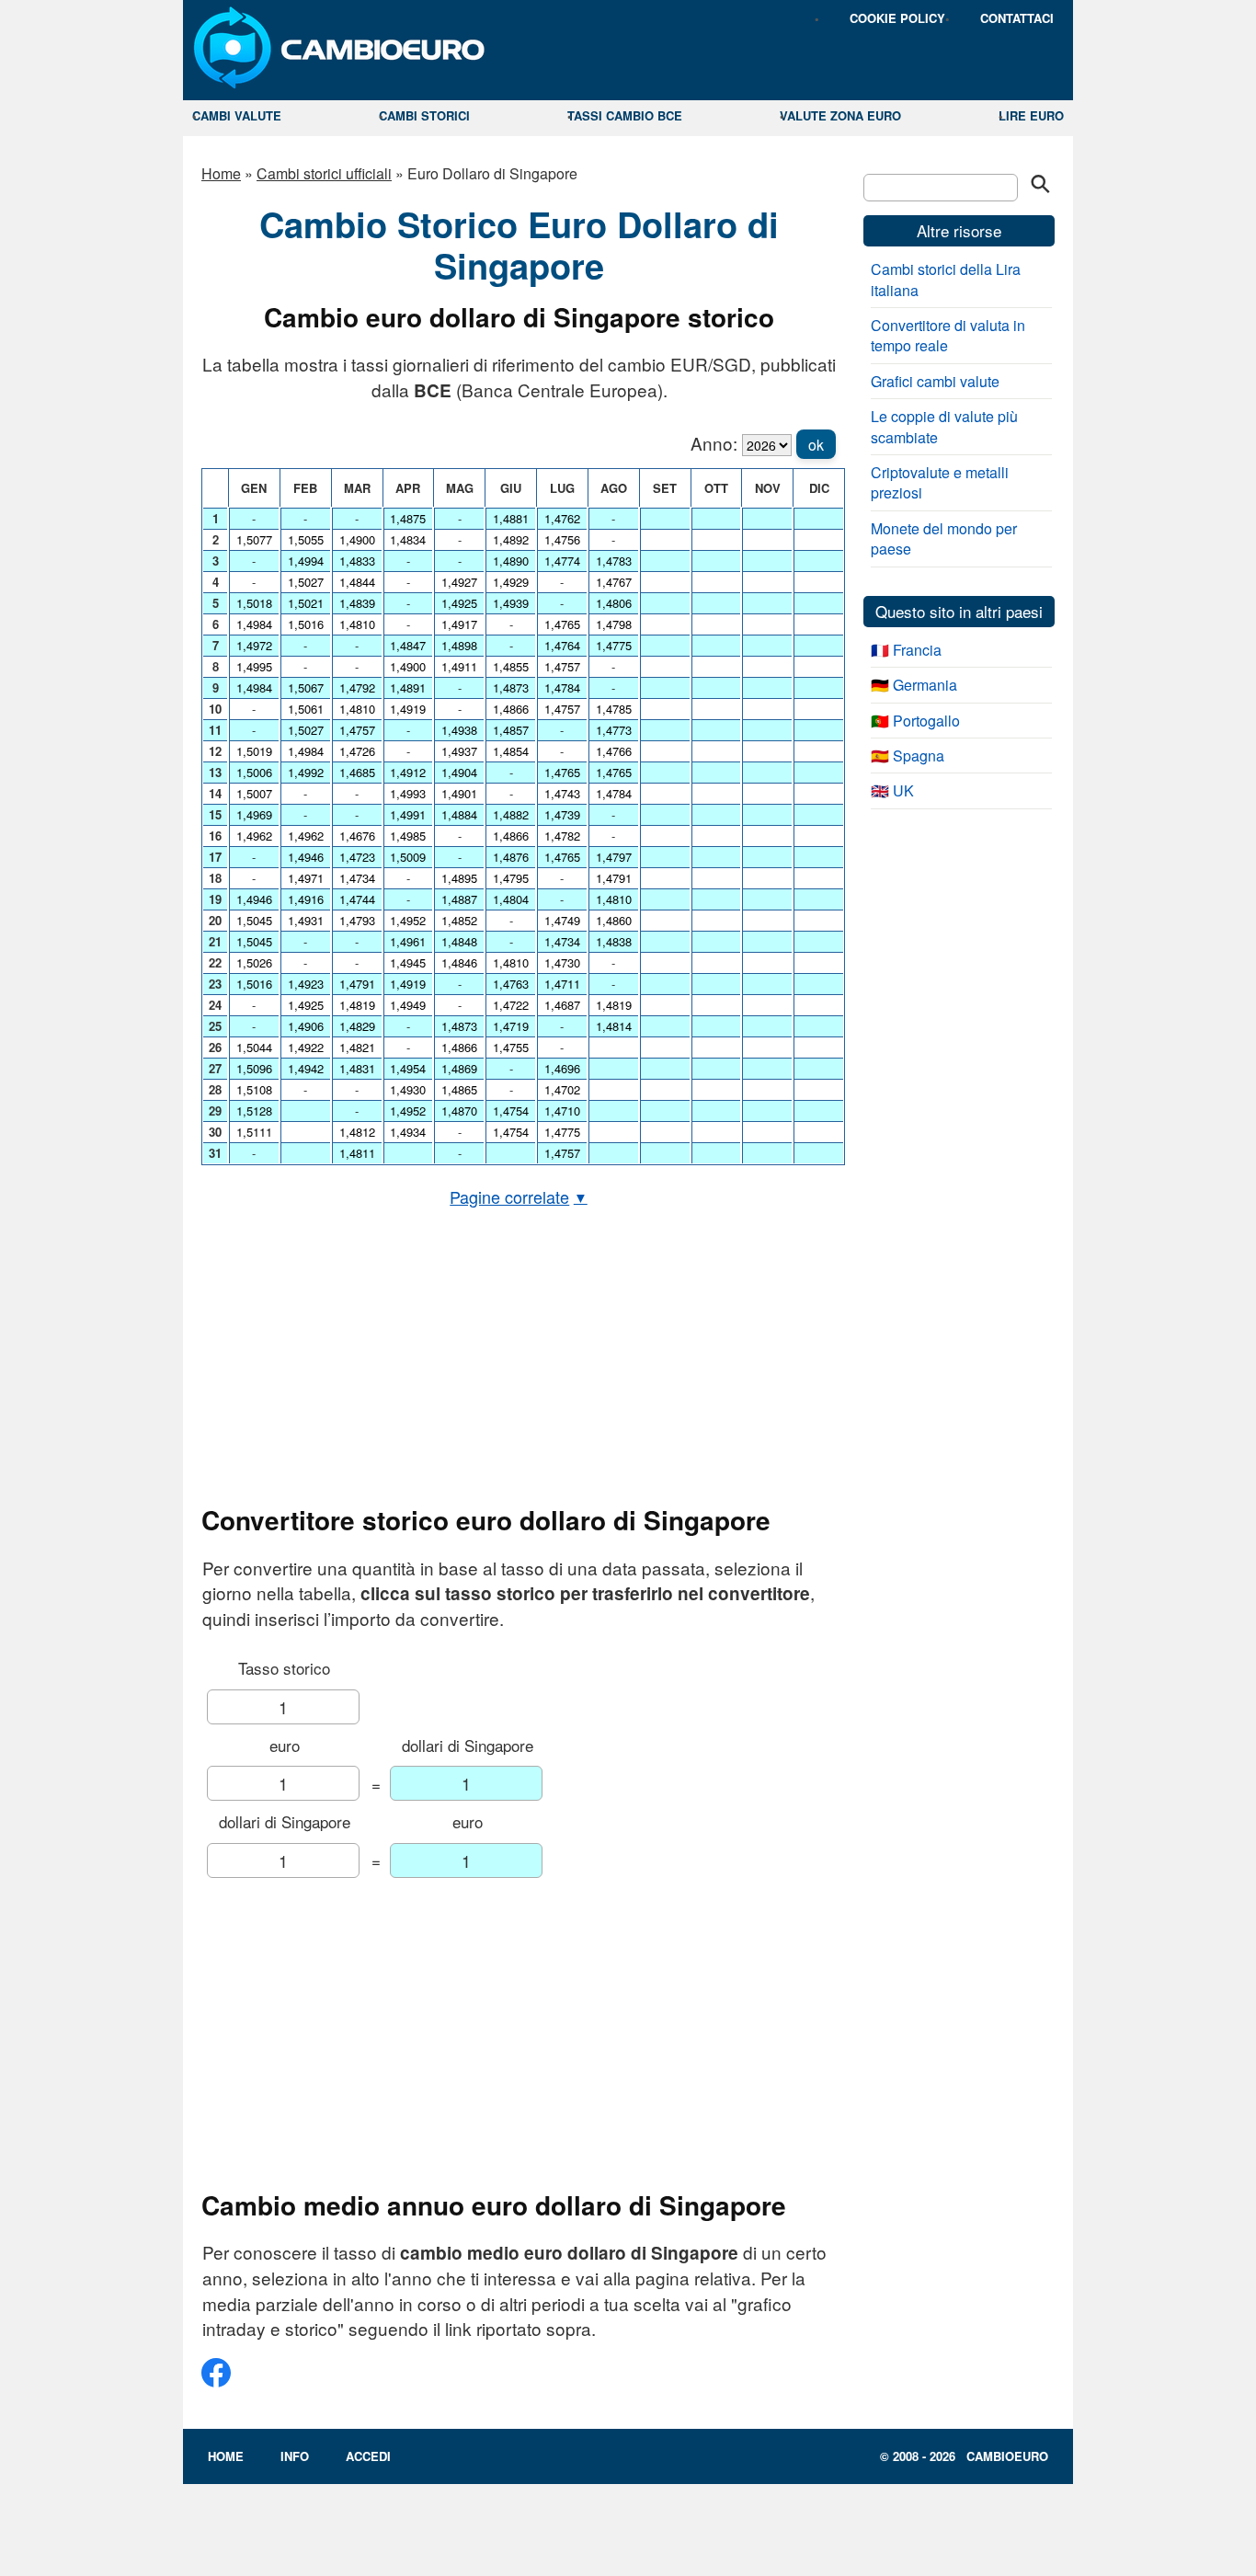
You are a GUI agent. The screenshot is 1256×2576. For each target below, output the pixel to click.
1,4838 (614, 941)
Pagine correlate (519, 1196)
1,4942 (306, 1068)
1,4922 (306, 1047)
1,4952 (408, 920)
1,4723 (357, 857)
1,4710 (562, 1111)
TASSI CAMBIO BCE (625, 115)
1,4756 (562, 539)
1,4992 (306, 772)
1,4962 (254, 836)
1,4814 (614, 1026)
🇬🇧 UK (892, 790)
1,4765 (562, 624)
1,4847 (408, 645)
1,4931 (306, 920)
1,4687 (562, 1005)
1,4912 (408, 772)
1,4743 (562, 793)
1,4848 (459, 941)
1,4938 (459, 730)
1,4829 (357, 1026)
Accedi (368, 2456)
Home (221, 173)
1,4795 (511, 878)
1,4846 (459, 962)
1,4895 (459, 878)
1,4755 (511, 1047)
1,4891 (408, 687)
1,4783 (614, 561)
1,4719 (511, 1026)
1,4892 (511, 539)
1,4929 (511, 582)
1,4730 (562, 962)
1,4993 (408, 793)
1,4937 (459, 751)
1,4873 (459, 1026)
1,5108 (254, 1089)
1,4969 (254, 814)
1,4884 (459, 814)
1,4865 (459, 1089)
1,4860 (614, 920)
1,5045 (254, 920)
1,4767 (614, 582)
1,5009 (408, 857)
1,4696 (562, 1068)
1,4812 (357, 1132)
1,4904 (459, 772)
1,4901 (459, 793)
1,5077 (254, 539)
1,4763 (511, 984)
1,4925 (306, 1005)
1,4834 (408, 539)
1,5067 (306, 687)
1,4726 (357, 751)
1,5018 (254, 603)
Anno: (714, 443)
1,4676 (357, 836)
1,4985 (408, 836)
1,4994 (306, 561)
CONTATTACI (1017, 18)
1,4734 (357, 878)
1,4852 (459, 920)
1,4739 (562, 814)
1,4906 (306, 1026)
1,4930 (408, 1089)
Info (295, 2456)
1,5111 (254, 1132)
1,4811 (357, 1153)
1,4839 (357, 603)
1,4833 (357, 561)
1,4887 (459, 899)
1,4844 (357, 582)
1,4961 (408, 941)
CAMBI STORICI (424, 115)
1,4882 (511, 814)
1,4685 (357, 772)
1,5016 (254, 984)
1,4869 (459, 1068)
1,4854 (511, 751)
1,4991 (408, 814)
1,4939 (511, 603)
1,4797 (614, 857)
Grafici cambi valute (935, 381)
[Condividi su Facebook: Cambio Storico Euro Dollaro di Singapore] (216, 2380)
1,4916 (306, 899)
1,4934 (408, 1132)
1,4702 (562, 1089)
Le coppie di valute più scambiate (944, 426)
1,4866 (459, 1047)
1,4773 (614, 730)
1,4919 (408, 709)
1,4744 (357, 899)
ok (816, 445)
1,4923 (306, 984)
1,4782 (562, 836)
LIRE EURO (1031, 115)
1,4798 (614, 624)
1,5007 (254, 793)
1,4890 (511, 561)
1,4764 (562, 645)
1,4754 (511, 1111)
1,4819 (357, 1005)
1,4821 (357, 1047)
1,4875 (408, 518)
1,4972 (254, 645)
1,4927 (459, 582)
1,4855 (511, 666)
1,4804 (511, 899)
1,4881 (511, 518)
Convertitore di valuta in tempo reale (948, 335)
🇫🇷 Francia (906, 650)
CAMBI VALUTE (237, 115)
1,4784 (562, 687)
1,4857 (511, 730)
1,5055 (306, 539)
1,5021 (306, 603)
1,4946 (254, 899)
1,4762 (562, 518)
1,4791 (357, 984)
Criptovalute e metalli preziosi (940, 482)
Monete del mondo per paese (944, 538)
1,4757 (357, 730)
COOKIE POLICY (897, 18)
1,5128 (254, 1111)
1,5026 (254, 962)
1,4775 (562, 1132)
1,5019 (254, 751)
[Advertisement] (519, 1357)
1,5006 (254, 772)
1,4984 (254, 624)
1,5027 (306, 582)
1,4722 (511, 1005)
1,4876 (511, 857)
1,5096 (254, 1068)
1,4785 (614, 709)
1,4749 (562, 920)
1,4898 (459, 645)
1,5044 (254, 1047)
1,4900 (357, 539)
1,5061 (306, 709)
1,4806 (614, 603)
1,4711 (562, 984)
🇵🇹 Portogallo (915, 721)
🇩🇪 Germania (914, 685)
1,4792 (357, 687)
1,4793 (357, 920)
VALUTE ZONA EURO (840, 115)
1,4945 (408, 962)
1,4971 (306, 878)
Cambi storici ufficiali (324, 173)
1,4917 (459, 624)
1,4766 (614, 751)
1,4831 (357, 1068)
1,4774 (562, 561)
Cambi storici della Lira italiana (946, 279)
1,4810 (357, 624)
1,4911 (459, 666)
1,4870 (459, 1111)
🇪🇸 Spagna (908, 756)
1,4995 (254, 666)
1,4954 (408, 1068)
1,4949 (408, 1005)
